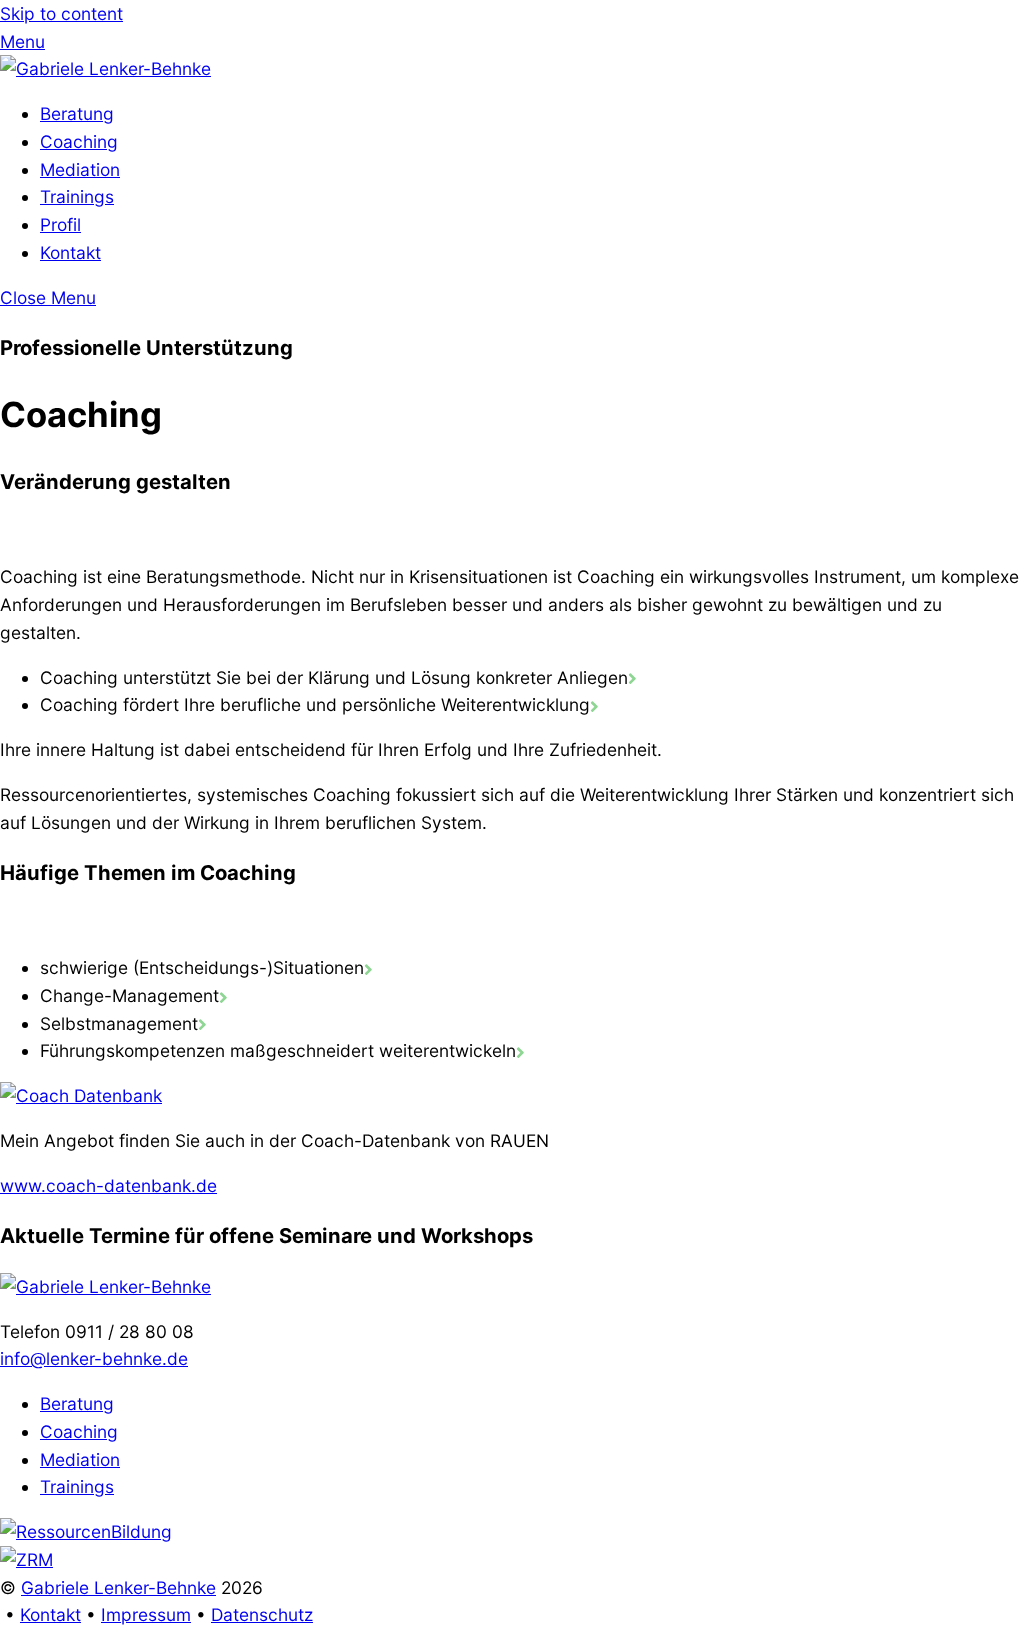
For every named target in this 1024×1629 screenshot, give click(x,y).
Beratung (77, 113)
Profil (60, 224)
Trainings (77, 196)
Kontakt (70, 252)
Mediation (80, 169)
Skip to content (61, 13)
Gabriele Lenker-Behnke (118, 1587)
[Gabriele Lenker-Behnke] (105, 68)
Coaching (79, 141)
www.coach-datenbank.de (108, 1185)
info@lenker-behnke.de (94, 1358)
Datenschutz (262, 1614)
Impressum (146, 1614)
